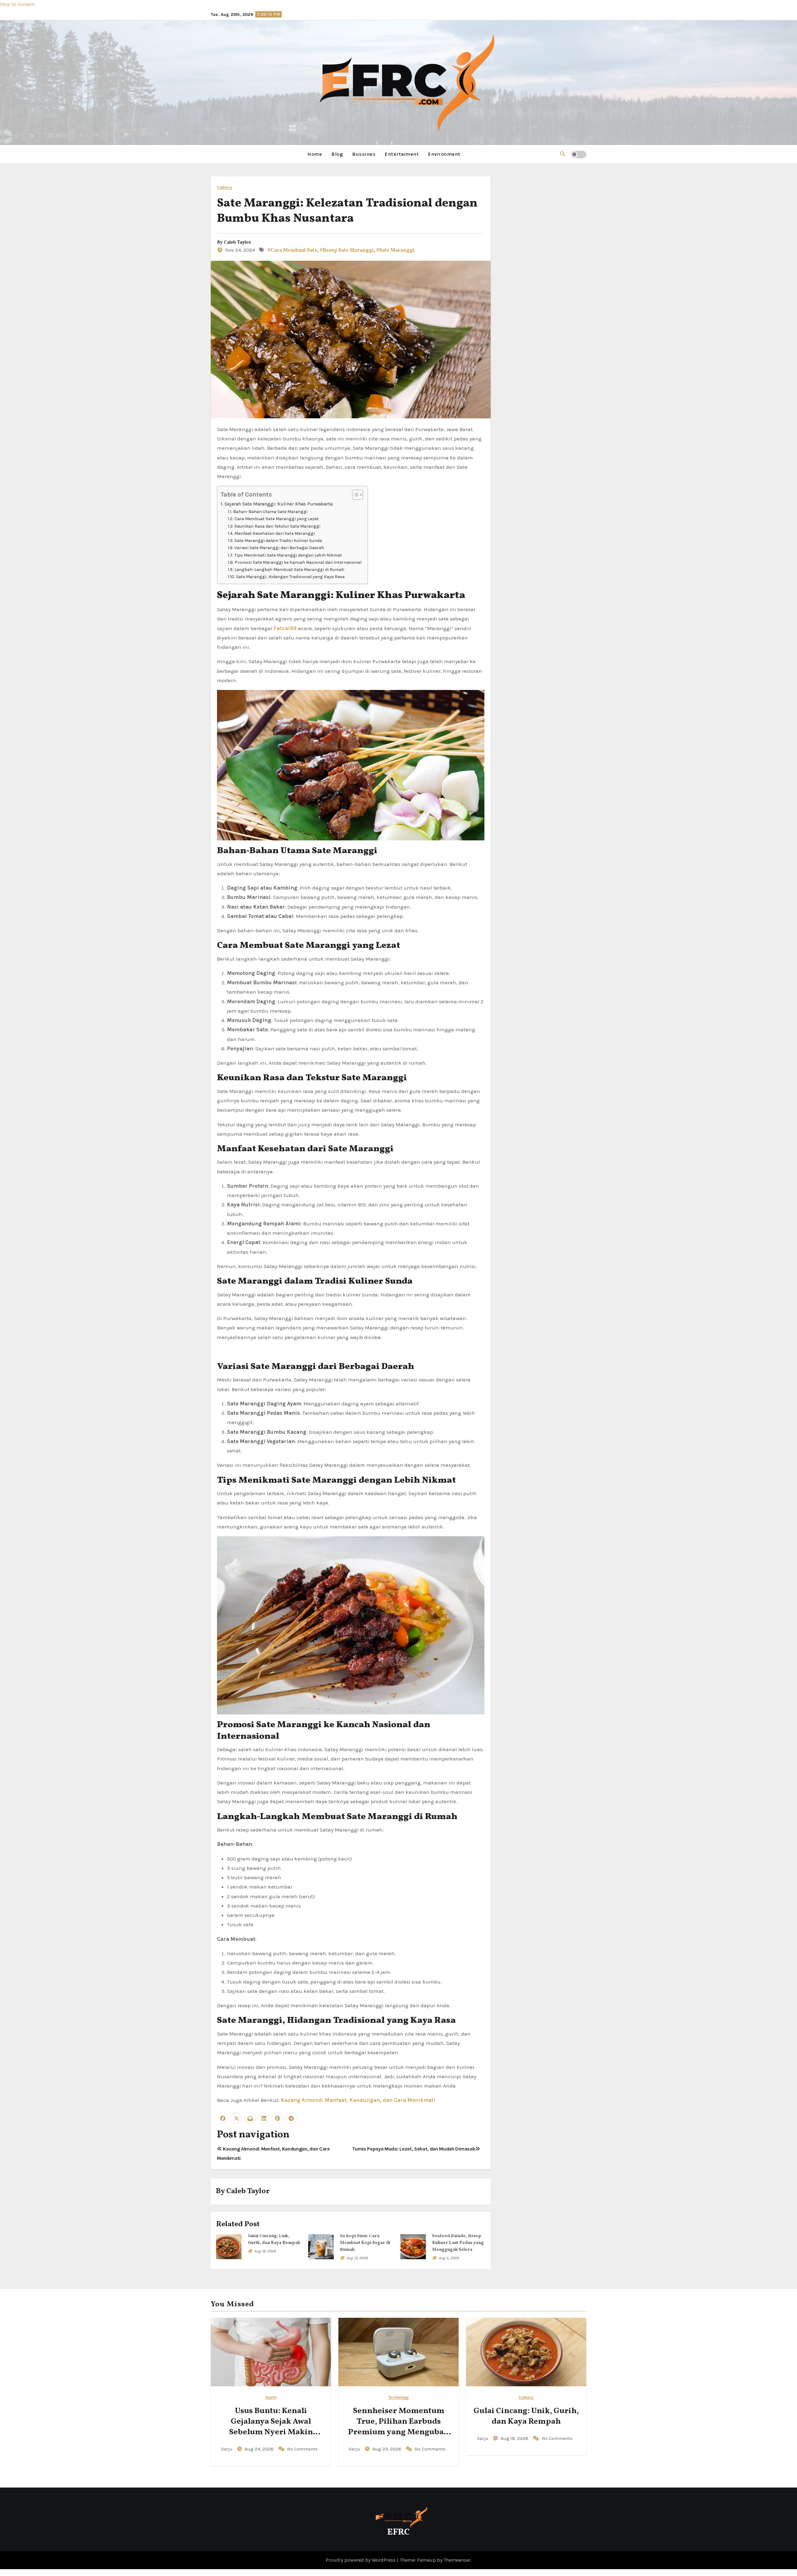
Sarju (227, 2449)
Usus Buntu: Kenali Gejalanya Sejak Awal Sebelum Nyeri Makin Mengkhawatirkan (271, 2427)
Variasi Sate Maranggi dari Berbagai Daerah (279, 548)
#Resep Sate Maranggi (347, 250)
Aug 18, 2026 (265, 2251)
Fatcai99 (285, 628)
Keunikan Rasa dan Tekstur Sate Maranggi (277, 526)
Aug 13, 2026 (357, 2258)
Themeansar (457, 2560)
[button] (563, 154)
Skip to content (17, 4)
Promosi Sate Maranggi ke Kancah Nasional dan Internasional (298, 562)
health (271, 2398)
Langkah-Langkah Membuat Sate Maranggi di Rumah (289, 569)
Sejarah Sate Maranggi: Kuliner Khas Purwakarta (278, 504)
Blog (337, 154)
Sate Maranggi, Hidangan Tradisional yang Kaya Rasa (290, 577)
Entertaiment (402, 154)
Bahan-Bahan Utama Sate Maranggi (270, 511)
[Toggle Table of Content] (354, 495)
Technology (398, 2398)
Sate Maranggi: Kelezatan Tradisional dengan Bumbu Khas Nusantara (347, 211)
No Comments (302, 2449)
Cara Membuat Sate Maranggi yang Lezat (277, 519)
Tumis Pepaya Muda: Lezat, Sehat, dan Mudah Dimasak (414, 2149)
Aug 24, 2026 (260, 2449)
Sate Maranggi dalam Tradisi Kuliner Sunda (278, 540)
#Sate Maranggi (395, 250)
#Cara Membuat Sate (292, 250)
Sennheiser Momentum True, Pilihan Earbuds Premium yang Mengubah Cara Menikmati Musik (398, 2427)
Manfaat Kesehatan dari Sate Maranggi (275, 533)
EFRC (398, 2532)
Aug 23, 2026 (387, 2449)
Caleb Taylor (238, 242)
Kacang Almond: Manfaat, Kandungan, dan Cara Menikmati (358, 2100)
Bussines (364, 154)
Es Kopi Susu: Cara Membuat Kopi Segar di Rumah (365, 2243)
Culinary (225, 188)
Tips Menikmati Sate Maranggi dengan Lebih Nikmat (288, 555)
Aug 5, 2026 (449, 2258)
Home (315, 154)
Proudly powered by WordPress (361, 2560)
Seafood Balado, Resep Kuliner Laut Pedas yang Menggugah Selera (458, 2243)
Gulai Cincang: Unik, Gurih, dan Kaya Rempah (526, 2416)
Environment (444, 154)
